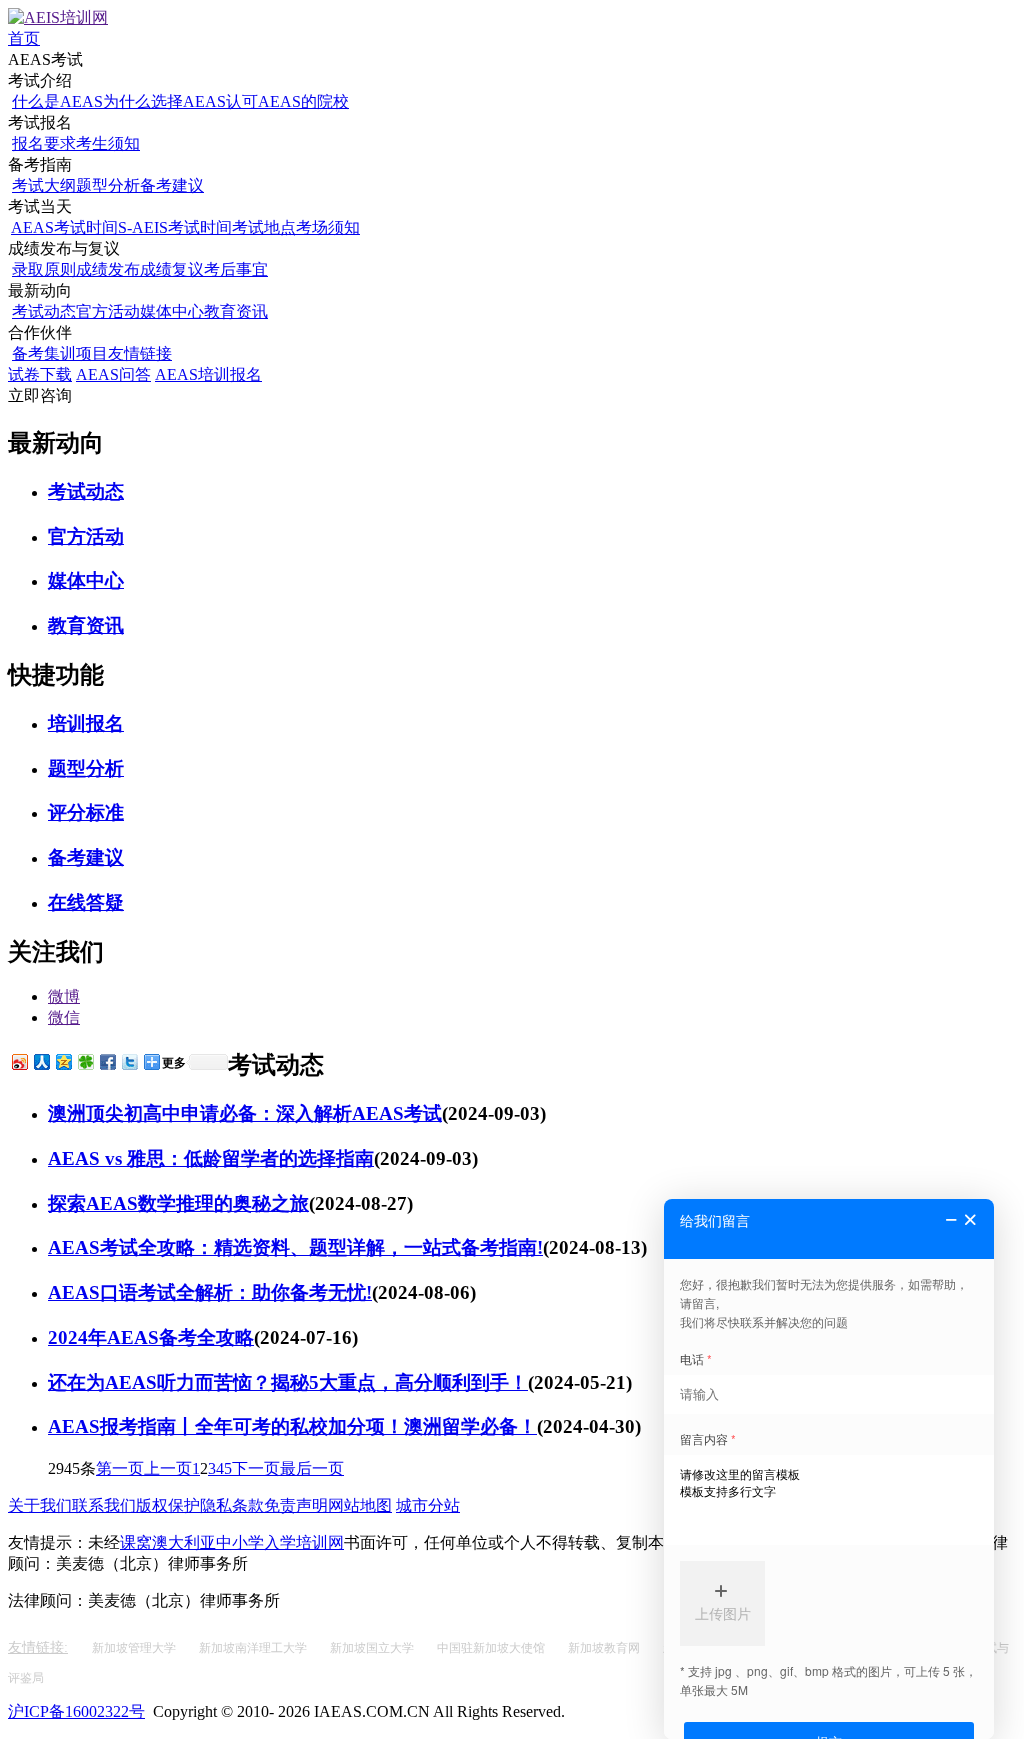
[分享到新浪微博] (19, 1061)
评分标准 (86, 812)
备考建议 (172, 185)
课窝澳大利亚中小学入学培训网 (232, 1542)
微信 (64, 1017)
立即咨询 (40, 395)
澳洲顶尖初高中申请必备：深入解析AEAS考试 (245, 1113)
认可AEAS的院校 (287, 101)
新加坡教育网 (605, 1648)
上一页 (168, 1468)
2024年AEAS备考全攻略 (151, 1337)
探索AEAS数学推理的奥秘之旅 (178, 1203)
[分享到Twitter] (129, 1061)
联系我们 (104, 1505)
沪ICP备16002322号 (76, 1711)
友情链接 (140, 353)
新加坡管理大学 (135, 1648)
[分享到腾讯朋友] (85, 1061)
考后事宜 (236, 269)
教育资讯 (236, 311)
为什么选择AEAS (164, 101)
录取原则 (44, 269)
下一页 (256, 1468)
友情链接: (38, 1647)
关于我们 (40, 1505)
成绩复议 (172, 269)
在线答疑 (86, 902)
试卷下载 (40, 374)
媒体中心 (172, 311)
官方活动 (108, 311)
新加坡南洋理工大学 (254, 1648)
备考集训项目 (60, 353)
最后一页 (312, 1468)
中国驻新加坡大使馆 (492, 1648)
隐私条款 (232, 1505)
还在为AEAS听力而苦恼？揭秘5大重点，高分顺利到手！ (288, 1382)
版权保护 (168, 1505)
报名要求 (44, 143)
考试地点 (264, 227)
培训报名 (86, 723)
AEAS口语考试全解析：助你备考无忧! (210, 1292)
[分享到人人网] (41, 1061)
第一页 (120, 1468)
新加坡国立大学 (373, 1648)
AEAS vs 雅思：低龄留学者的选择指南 (211, 1158)
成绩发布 (108, 269)
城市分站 (428, 1505)
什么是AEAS (57, 101)
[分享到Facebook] (107, 1061)
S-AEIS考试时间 (175, 227)
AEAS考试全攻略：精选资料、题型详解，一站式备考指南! (295, 1247)
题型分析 (108, 185)
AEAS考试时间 (64, 227)
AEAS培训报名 (208, 374)
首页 (24, 38)
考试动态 (44, 311)
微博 (64, 996)
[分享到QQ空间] (63, 1061)
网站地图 (360, 1505)
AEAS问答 (113, 374)
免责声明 (296, 1505)
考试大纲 (44, 185)
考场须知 (328, 227)
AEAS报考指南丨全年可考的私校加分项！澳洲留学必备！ (292, 1426)
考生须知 (108, 143)
